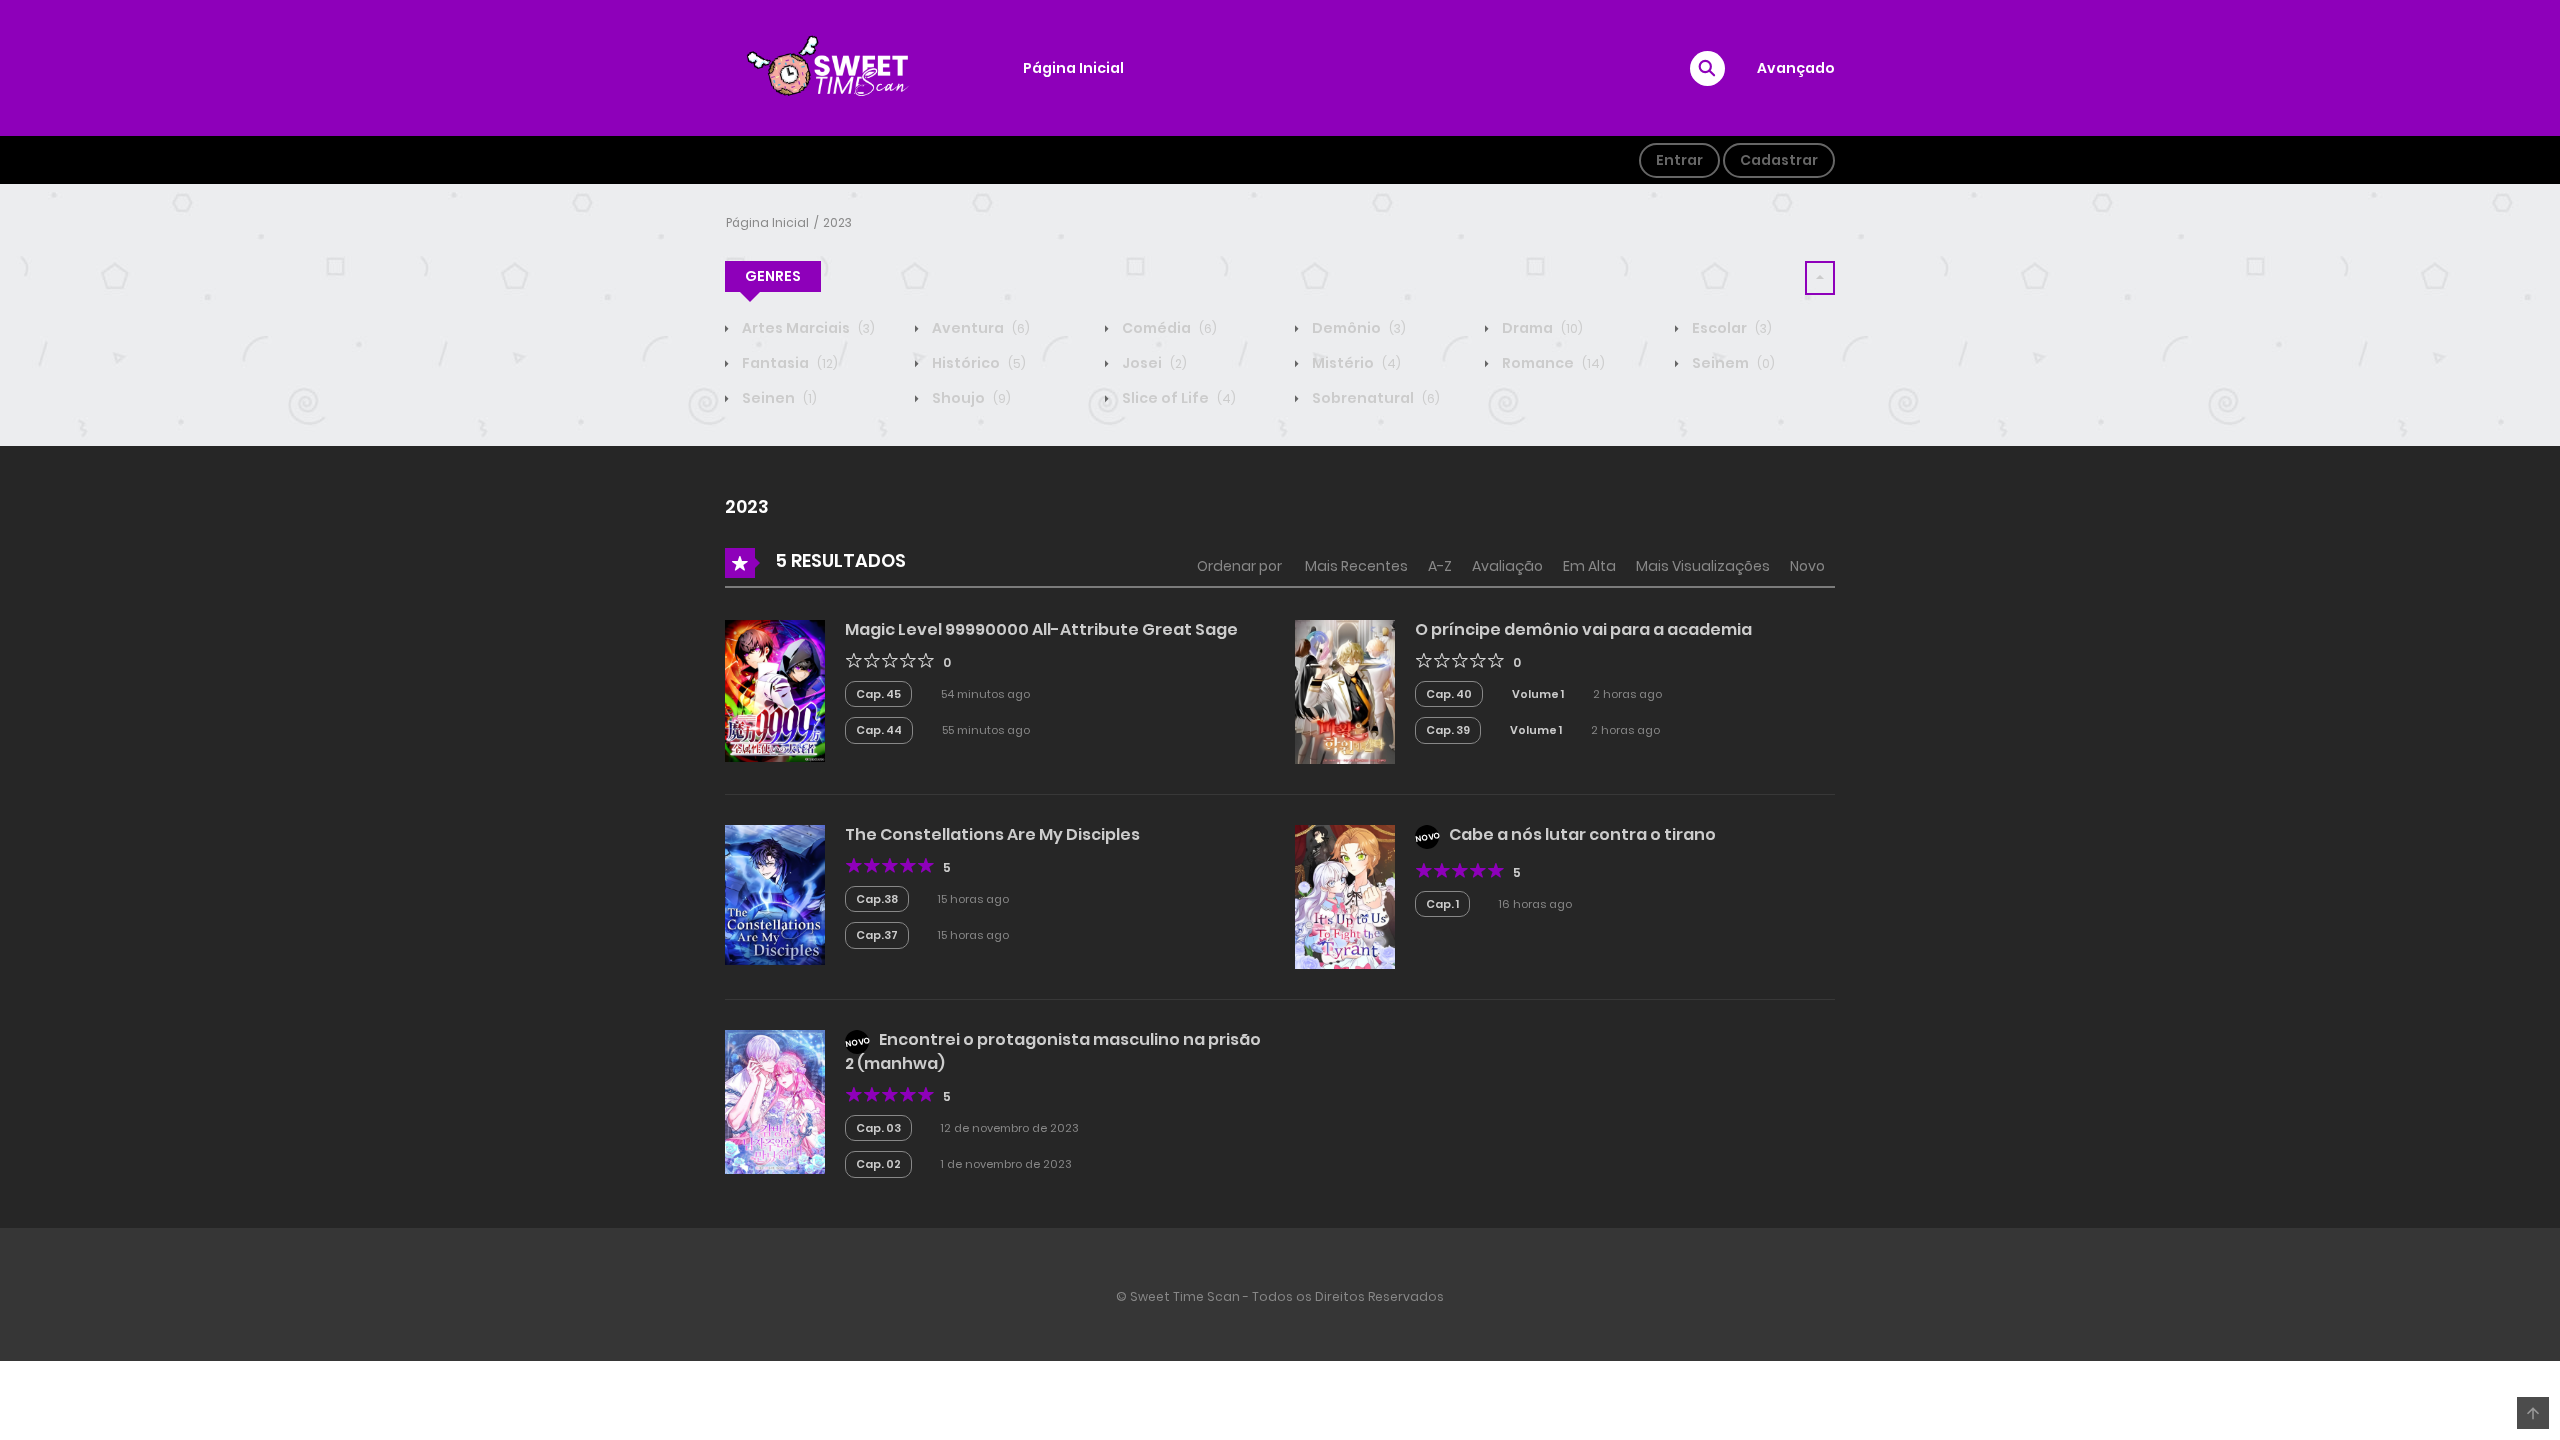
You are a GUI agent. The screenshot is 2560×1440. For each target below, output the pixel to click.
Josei (1153, 363)
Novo (1807, 566)
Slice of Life (1177, 398)
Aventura (979, 328)
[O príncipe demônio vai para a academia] (1345, 690)
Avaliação (1507, 566)
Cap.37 (877, 935)
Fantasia (788, 363)
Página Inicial (1073, 68)
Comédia (1168, 328)
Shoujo (970, 398)
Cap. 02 (878, 1164)
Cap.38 (877, 899)
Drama (1541, 328)
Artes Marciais (807, 328)
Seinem (1732, 363)
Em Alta (1589, 566)
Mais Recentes (1356, 566)
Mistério (1355, 363)
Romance (1552, 363)
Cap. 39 (1448, 730)
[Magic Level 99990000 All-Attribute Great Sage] (775, 690)
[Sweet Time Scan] (841, 67)
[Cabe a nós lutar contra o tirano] (1345, 895)
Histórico (977, 363)
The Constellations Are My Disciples (992, 834)
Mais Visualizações (1703, 566)
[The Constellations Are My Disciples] (775, 893)
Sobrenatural (1374, 398)
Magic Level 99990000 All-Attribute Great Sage (1041, 629)
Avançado (1796, 68)
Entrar (1679, 160)
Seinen (778, 398)
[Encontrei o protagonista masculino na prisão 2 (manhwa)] (775, 1100)
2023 (837, 222)
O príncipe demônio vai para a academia (1583, 629)
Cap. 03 (878, 1128)
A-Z (1440, 566)
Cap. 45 (878, 694)
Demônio (1357, 328)
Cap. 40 (1449, 694)
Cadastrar (1779, 160)
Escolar (1730, 328)
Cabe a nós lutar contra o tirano (1582, 834)
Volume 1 (1538, 694)
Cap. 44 (879, 730)
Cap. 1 (1442, 904)
